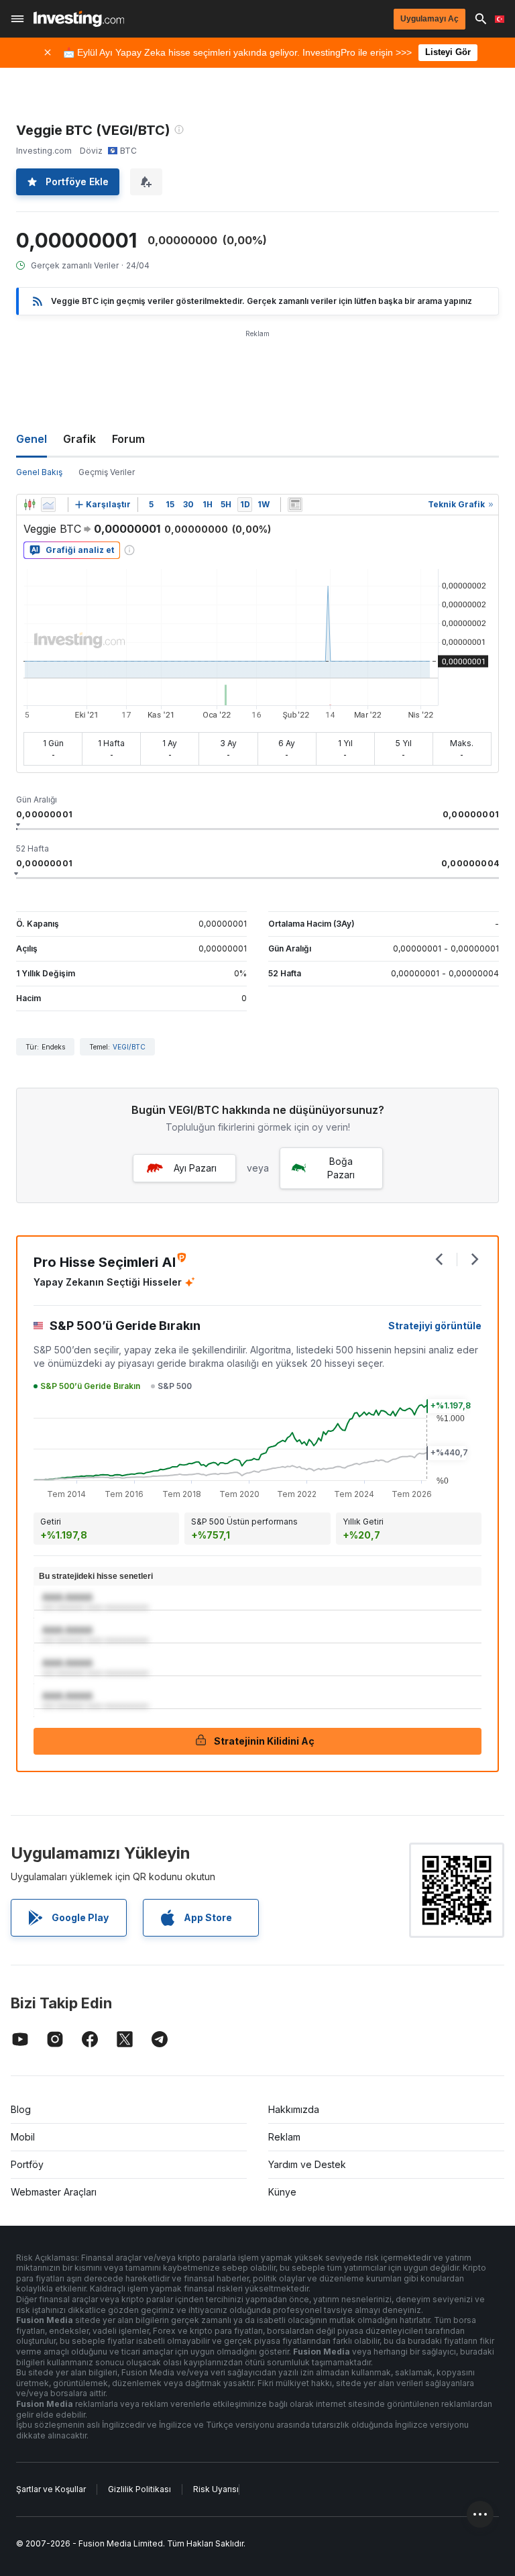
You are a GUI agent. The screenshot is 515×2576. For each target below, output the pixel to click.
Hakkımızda (294, 2109)
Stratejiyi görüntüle (435, 1326)
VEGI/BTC (129, 1047)
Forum (128, 439)
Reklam (284, 2137)
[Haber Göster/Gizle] (295, 505)
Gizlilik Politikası (139, 2489)
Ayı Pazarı (195, 1168)
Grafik (79, 439)
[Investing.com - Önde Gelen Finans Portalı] (79, 19)
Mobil (23, 2137)
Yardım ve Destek (307, 2164)
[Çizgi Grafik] (48, 505)
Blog (21, 2109)
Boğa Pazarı (341, 1168)
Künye (282, 2192)
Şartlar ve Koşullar (51, 2489)
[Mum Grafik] (30, 505)
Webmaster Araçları (54, 2192)
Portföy (27, 2164)
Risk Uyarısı (216, 2489)
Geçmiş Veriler (107, 472)
